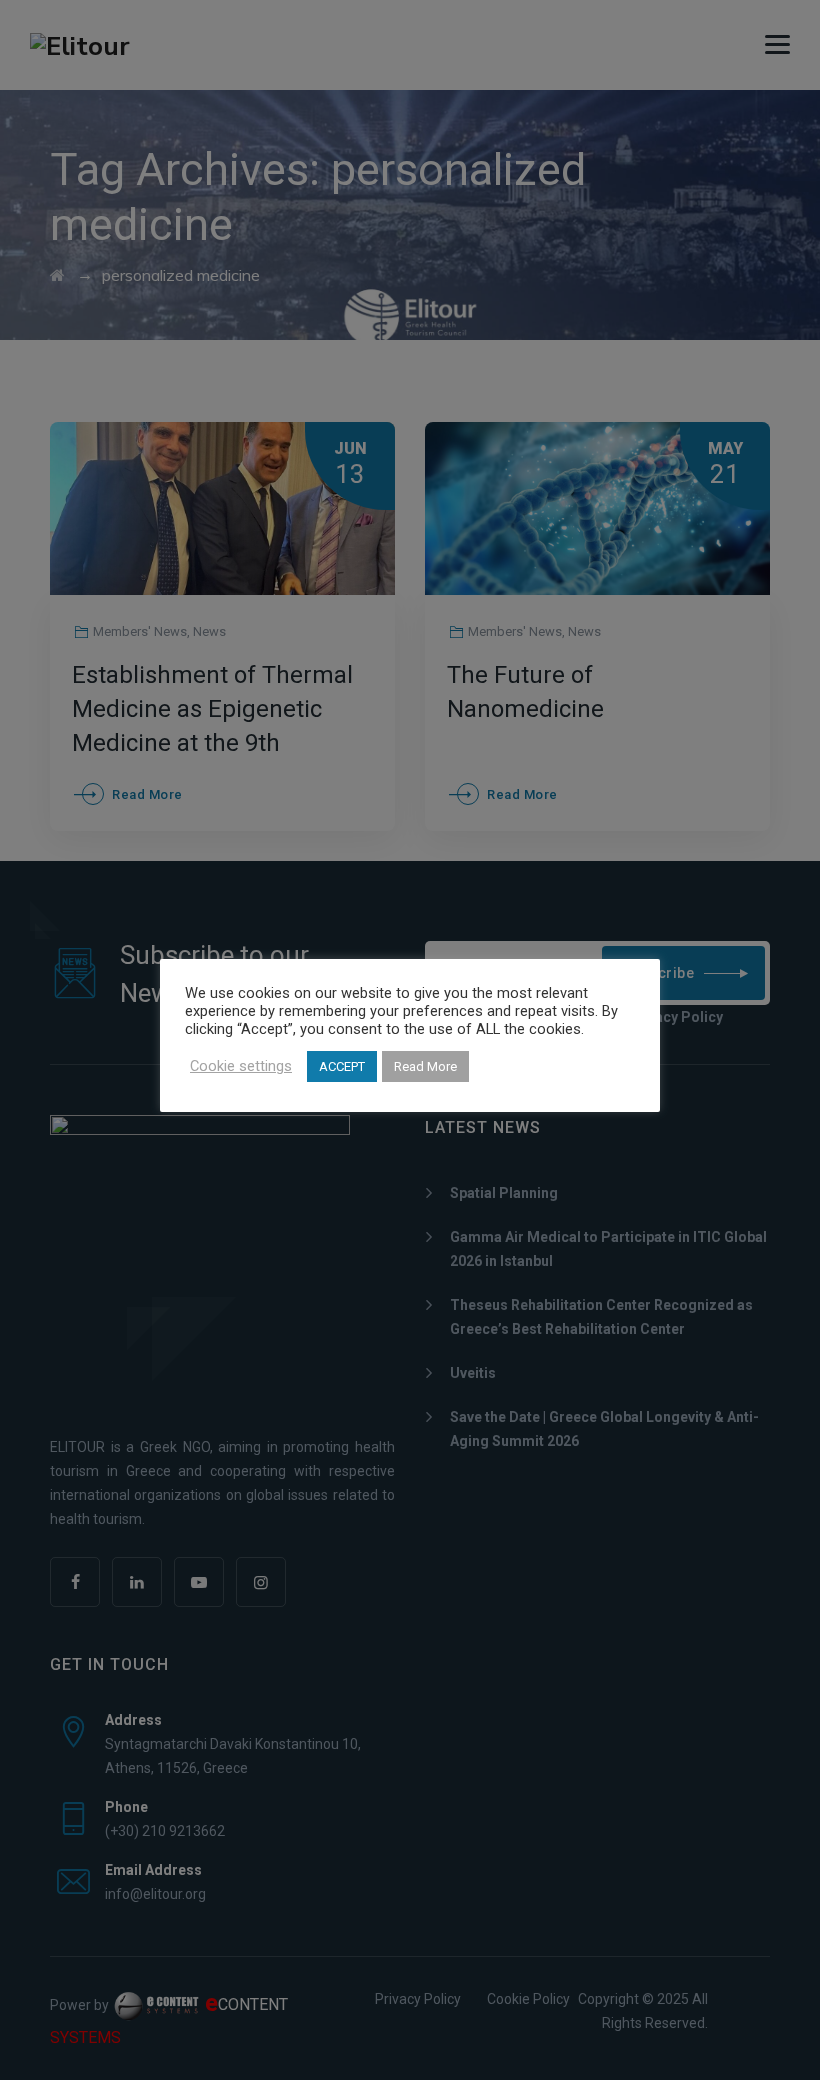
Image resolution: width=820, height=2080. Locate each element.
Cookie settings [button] (241, 1066)
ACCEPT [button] (342, 1066)
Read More (425, 1066)
